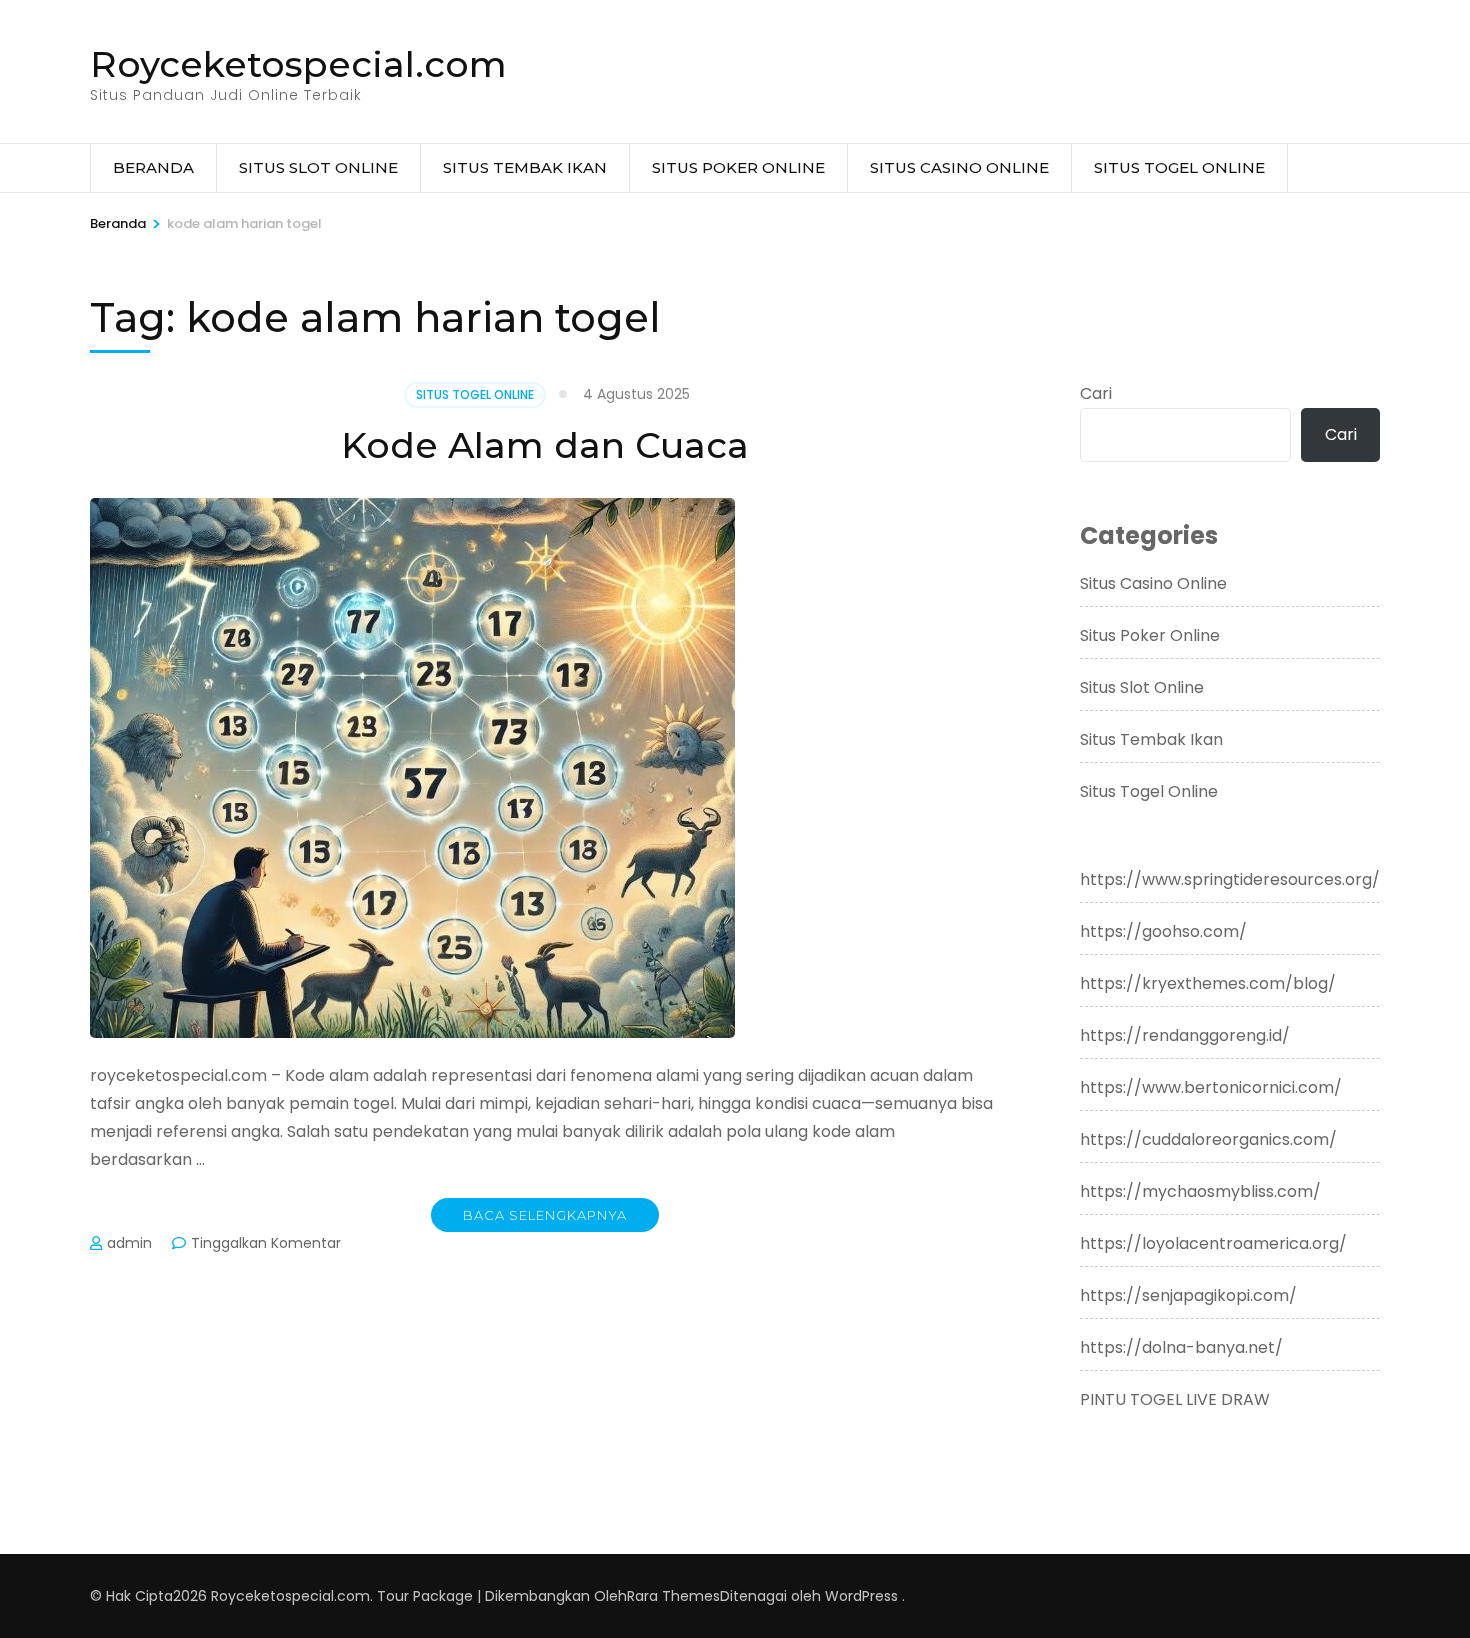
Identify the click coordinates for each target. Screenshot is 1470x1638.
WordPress (861, 1596)
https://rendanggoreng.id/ (1185, 1035)
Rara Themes (673, 1596)
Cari (1096, 393)
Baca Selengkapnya (545, 1215)
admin (129, 1243)
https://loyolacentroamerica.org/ (1213, 1243)
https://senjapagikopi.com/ (1188, 1295)
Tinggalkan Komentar (266, 1243)
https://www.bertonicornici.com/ (1211, 1087)
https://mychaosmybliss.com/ (1200, 1191)
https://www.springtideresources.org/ (1230, 879)
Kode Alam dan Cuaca (545, 445)
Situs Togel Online (1179, 167)
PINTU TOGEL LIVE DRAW (1175, 1399)
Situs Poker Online (738, 167)
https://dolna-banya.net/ (1181, 1347)
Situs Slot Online (318, 167)
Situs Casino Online (959, 167)
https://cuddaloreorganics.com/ (1208, 1139)
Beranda (153, 167)
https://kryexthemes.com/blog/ (1208, 983)
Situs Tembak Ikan (525, 167)
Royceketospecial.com (298, 64)
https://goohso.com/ (1163, 931)
